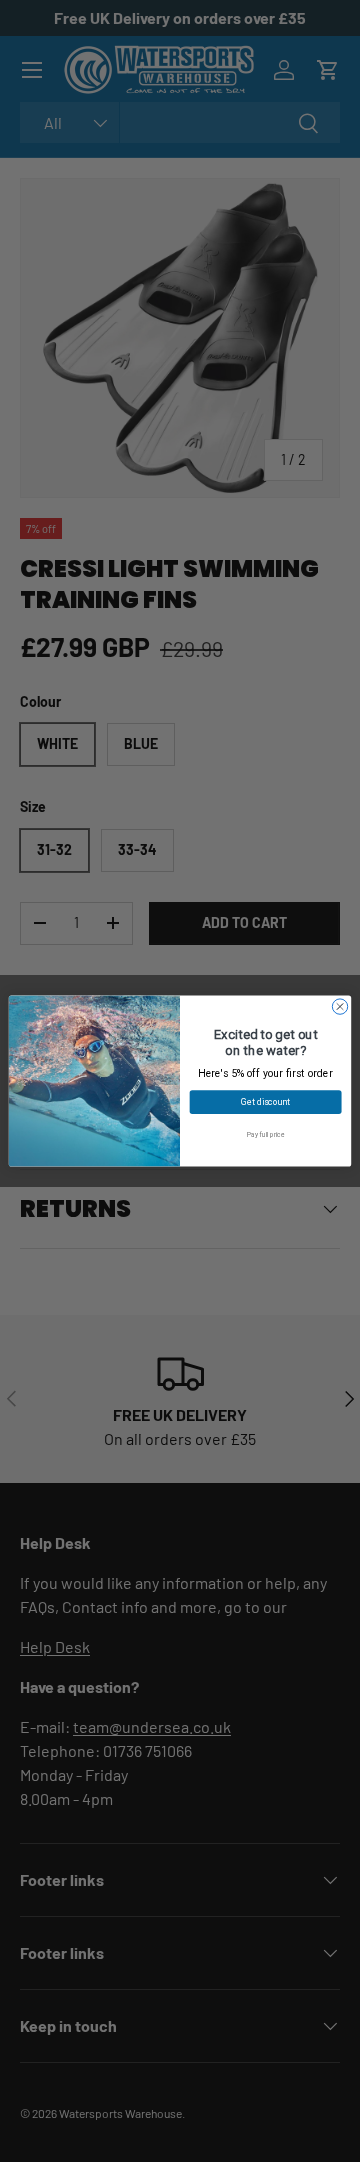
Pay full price (265, 1135)
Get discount (265, 1102)
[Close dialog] (339, 1006)
